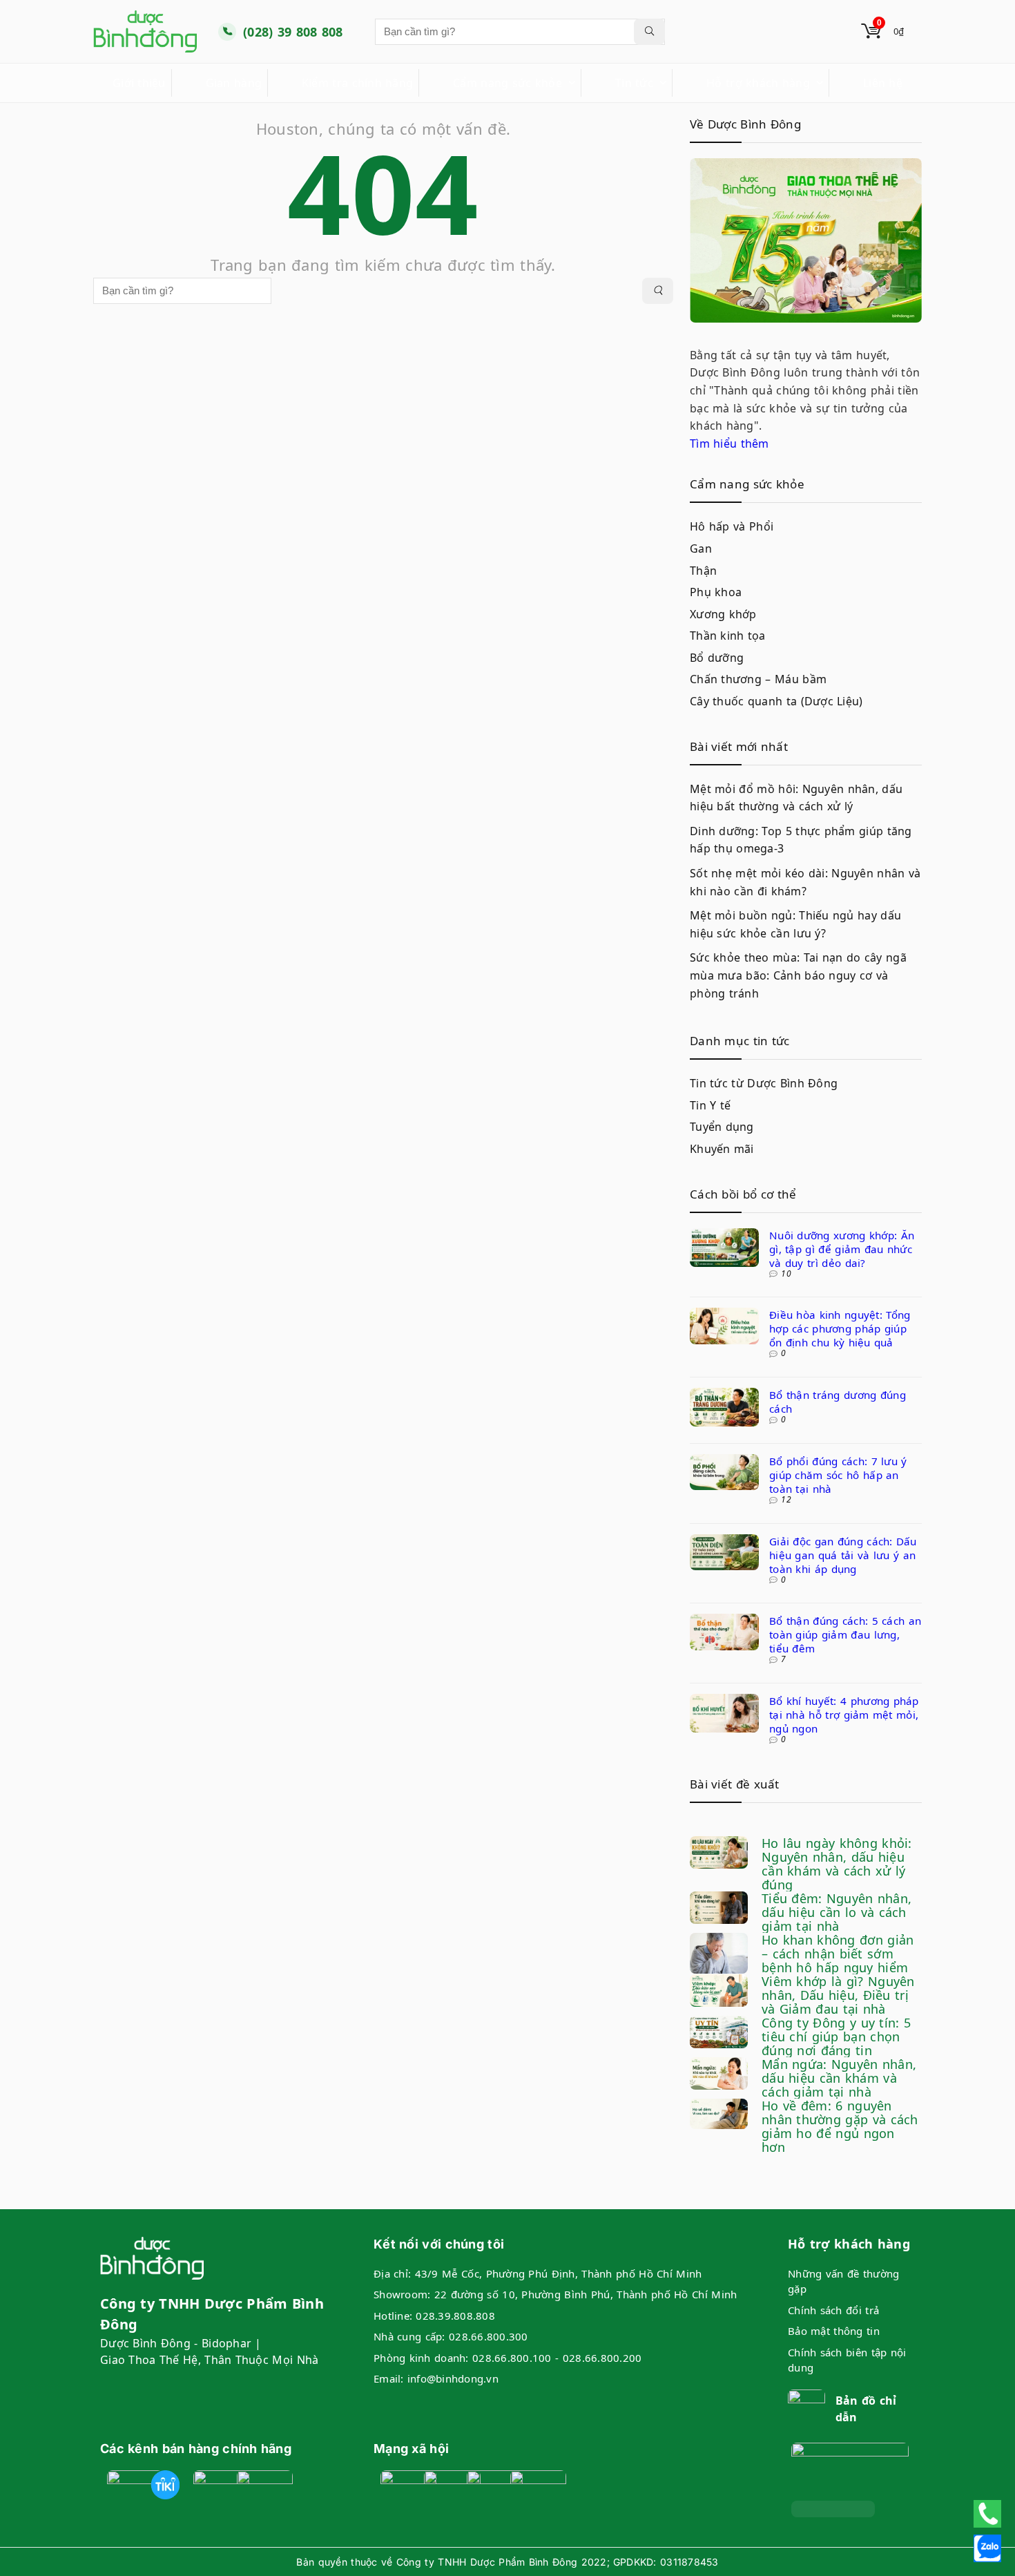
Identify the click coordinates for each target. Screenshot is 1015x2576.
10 (786, 1273)
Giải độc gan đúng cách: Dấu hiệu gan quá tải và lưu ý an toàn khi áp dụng (843, 1555)
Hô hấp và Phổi (732, 526)
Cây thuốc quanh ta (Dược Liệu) (776, 701)
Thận (703, 571)
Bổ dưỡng (717, 658)
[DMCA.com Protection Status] (833, 2509)
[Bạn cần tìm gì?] (649, 32)
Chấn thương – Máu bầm (758, 679)
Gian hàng (234, 83)
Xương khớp (723, 614)
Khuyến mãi (722, 1149)
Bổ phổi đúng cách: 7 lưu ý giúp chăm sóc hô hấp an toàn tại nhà (838, 1475)
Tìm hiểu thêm (729, 443)
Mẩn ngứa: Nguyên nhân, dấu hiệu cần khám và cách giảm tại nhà (839, 2078)
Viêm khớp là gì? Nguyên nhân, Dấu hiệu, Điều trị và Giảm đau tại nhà (838, 1995)
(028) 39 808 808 (293, 32)
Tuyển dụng (722, 1127)
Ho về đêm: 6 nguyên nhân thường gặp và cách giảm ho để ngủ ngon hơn (840, 2126)
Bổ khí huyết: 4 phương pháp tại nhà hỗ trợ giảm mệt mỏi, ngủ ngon (844, 1715)
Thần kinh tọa (728, 636)
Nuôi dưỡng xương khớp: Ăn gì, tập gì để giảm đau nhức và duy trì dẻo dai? (842, 1249)
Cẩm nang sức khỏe (507, 83)
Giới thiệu (139, 83)
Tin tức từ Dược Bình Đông (764, 1083)
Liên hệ (883, 83)
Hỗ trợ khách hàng (758, 83)
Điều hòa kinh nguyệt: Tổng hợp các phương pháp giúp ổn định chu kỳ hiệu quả (840, 1328)
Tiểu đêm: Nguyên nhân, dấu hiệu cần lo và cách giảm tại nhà (837, 1912)
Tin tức (634, 83)
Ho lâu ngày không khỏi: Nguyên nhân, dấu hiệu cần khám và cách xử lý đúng (837, 1864)
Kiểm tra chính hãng (357, 83)
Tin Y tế (710, 1105)
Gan (701, 548)
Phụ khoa (716, 592)
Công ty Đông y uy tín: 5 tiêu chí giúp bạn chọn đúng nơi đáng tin (836, 2036)
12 (786, 1499)
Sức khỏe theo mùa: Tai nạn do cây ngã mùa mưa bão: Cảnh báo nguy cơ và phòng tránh (798, 975)
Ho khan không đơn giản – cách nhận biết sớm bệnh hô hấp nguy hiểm (838, 1954)
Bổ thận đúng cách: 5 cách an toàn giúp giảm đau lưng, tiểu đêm (845, 1634)
